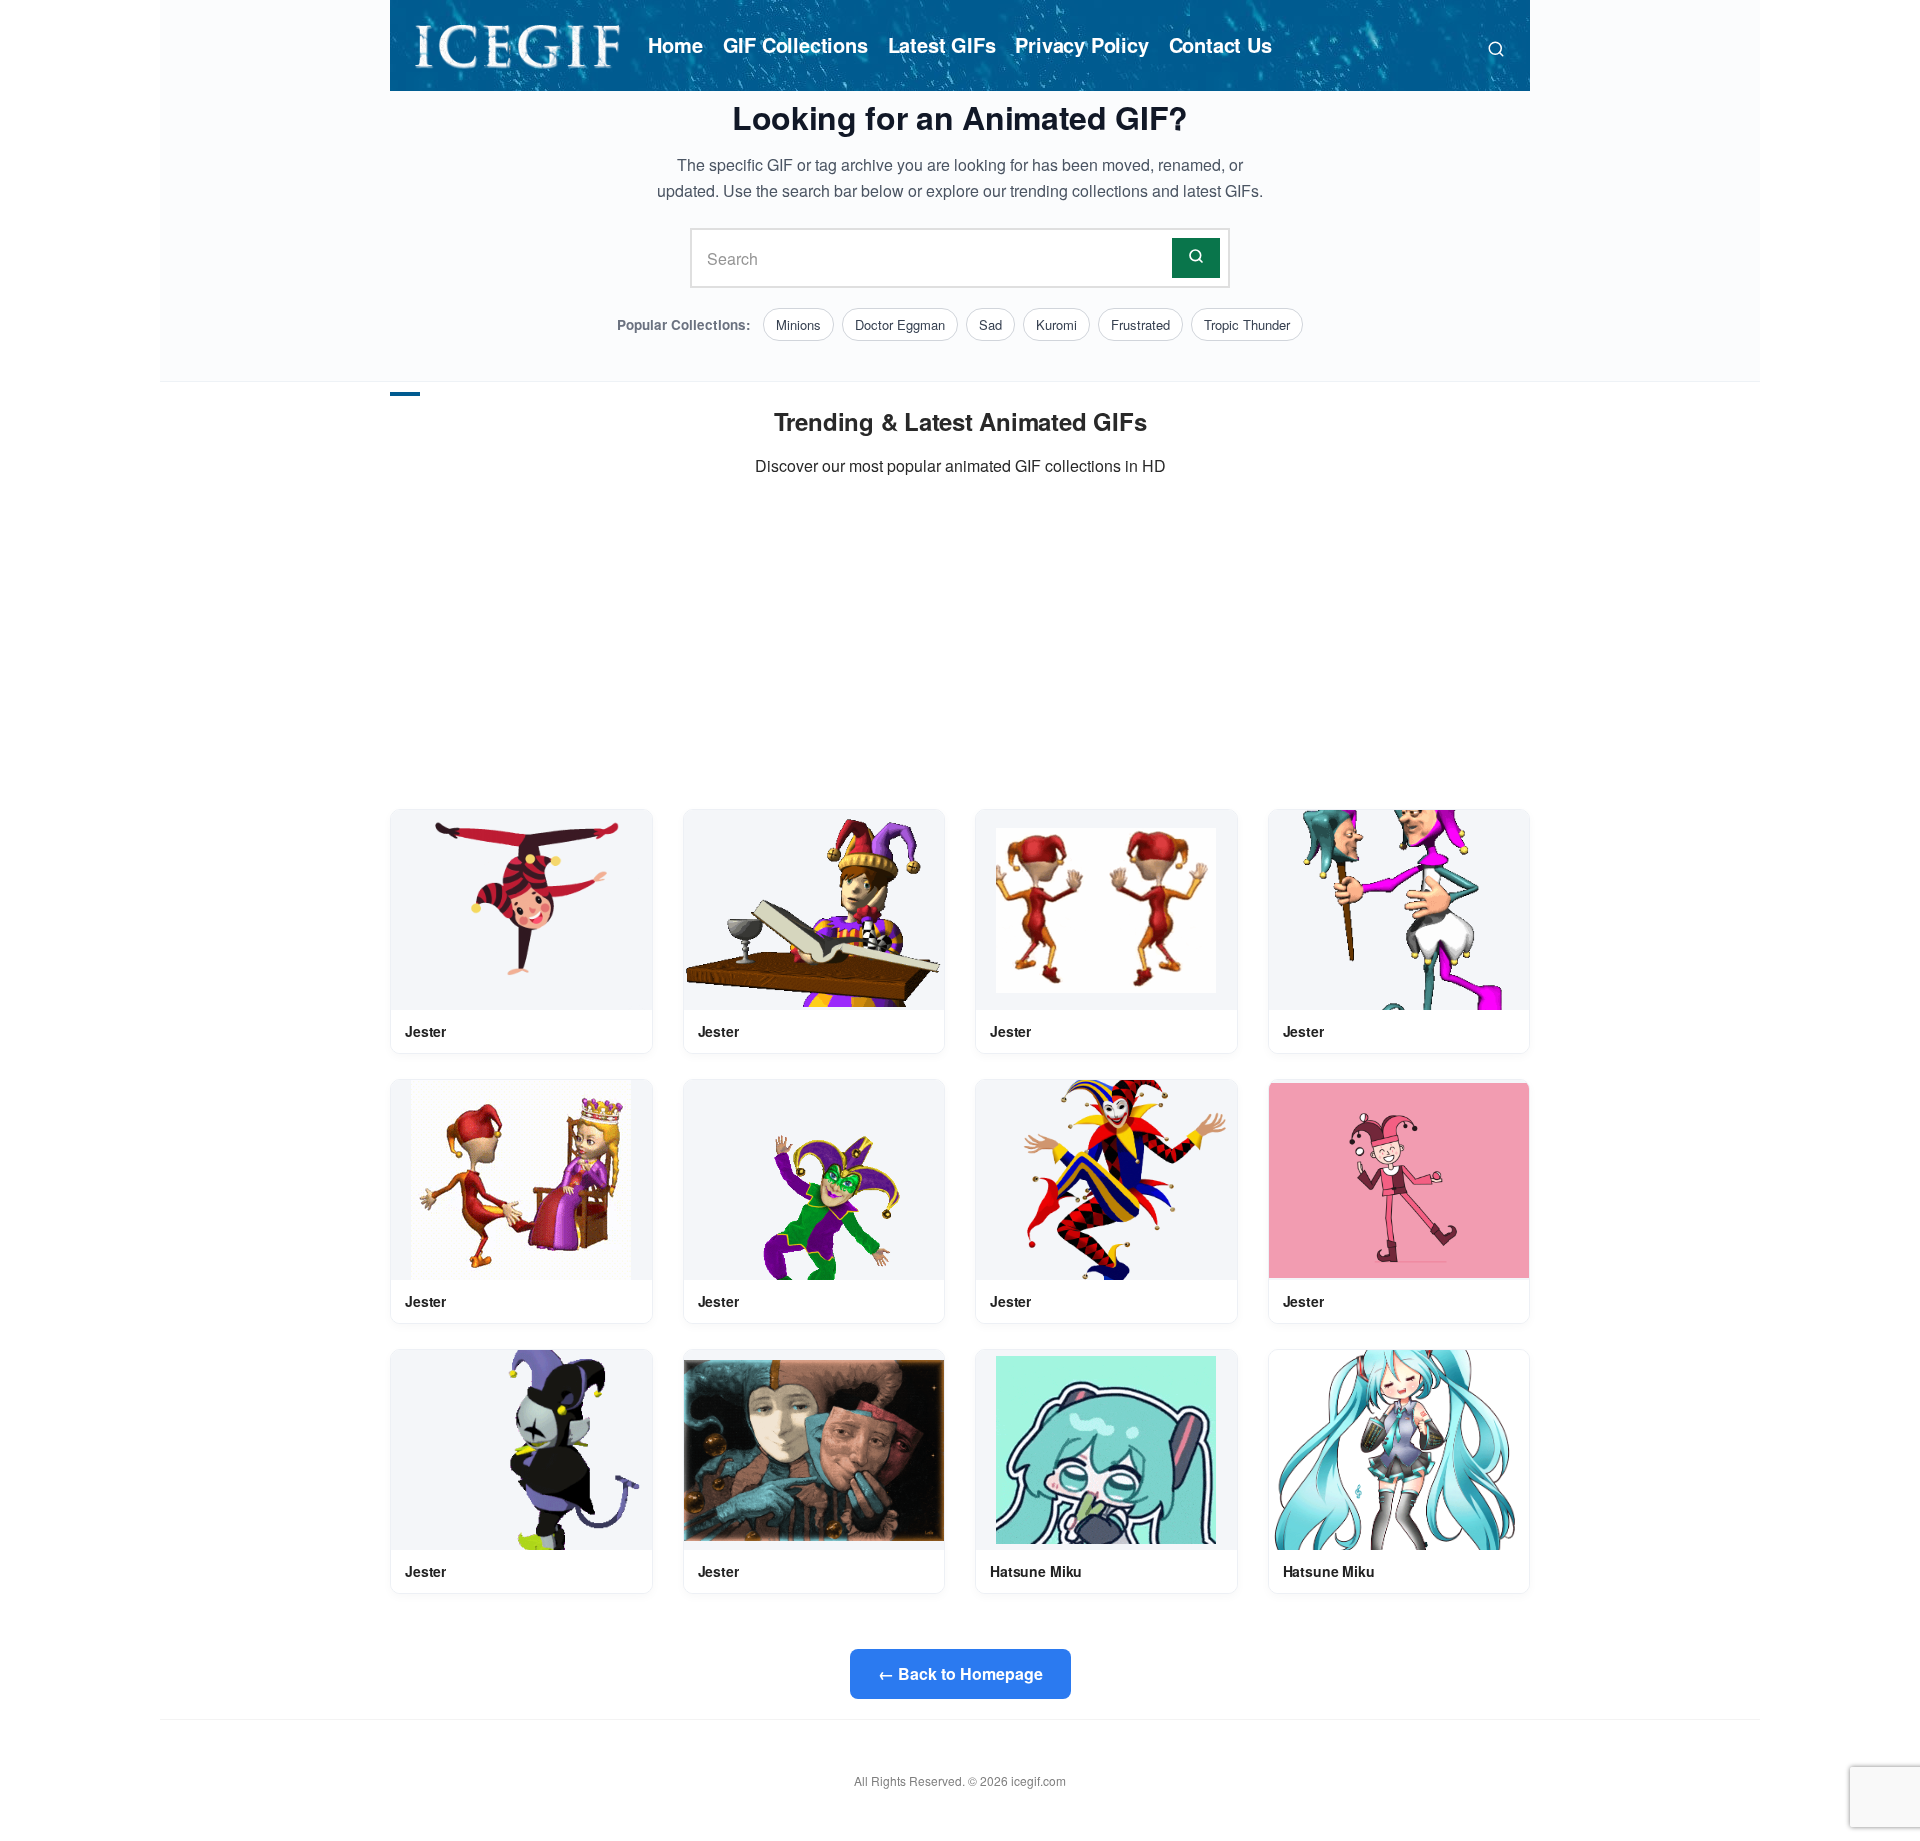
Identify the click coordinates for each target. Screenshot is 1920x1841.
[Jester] (521, 910)
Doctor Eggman (900, 324)
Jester (425, 1031)
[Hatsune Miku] (1106, 1450)
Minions (798, 324)
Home (675, 44)
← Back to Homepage (960, 1673)
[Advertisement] (960, 644)
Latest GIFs (942, 44)
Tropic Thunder (1247, 324)
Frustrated (1140, 324)
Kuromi (1056, 324)
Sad (990, 324)
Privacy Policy (1081, 44)
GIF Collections (795, 44)
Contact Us (1220, 44)
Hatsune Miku (1036, 1571)
